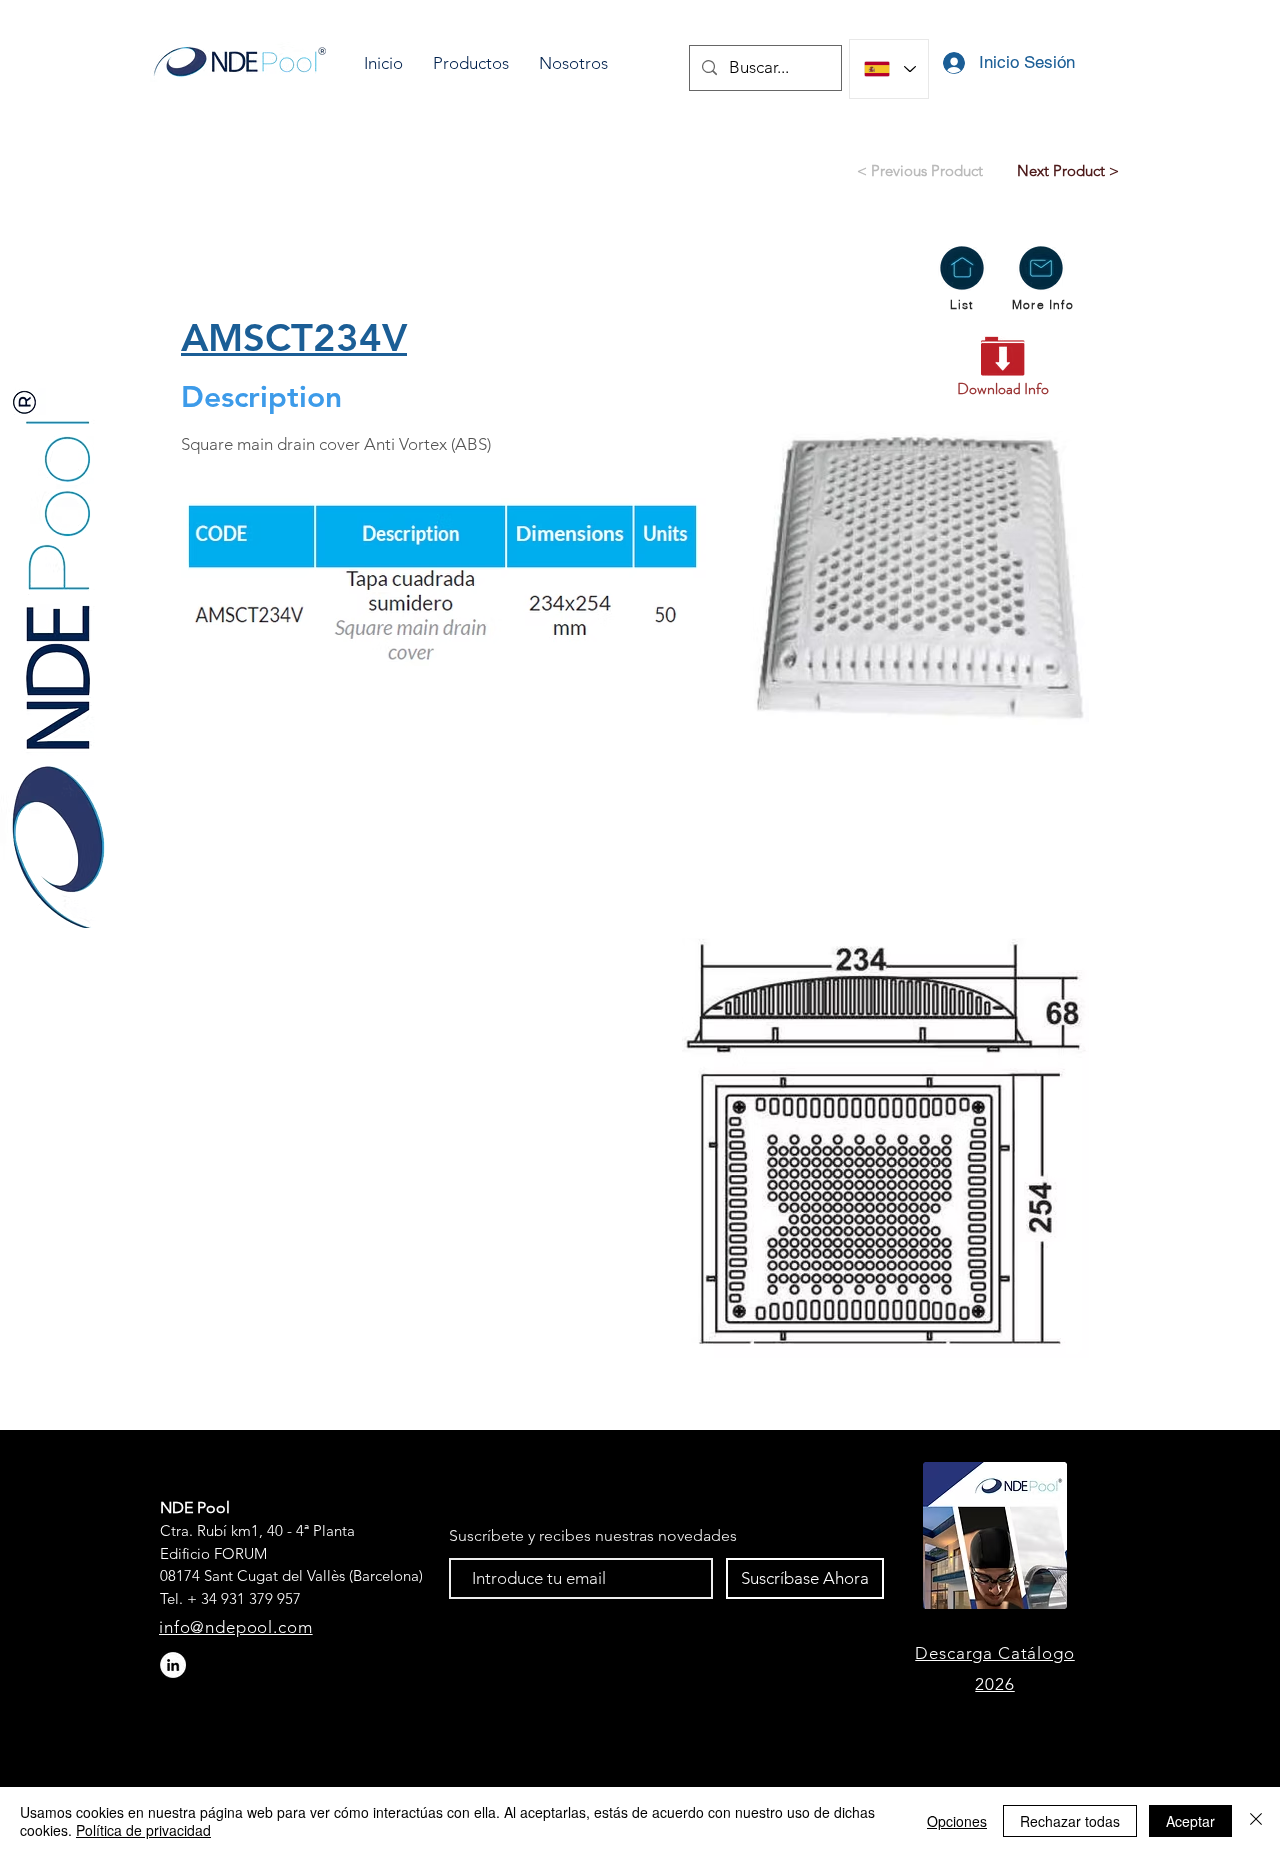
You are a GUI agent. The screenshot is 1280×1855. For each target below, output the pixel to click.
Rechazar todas (1070, 1821)
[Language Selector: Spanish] (889, 69)
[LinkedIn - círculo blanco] (173, 1665)
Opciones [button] (957, 1821)
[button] (471, 63)
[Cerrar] (1256, 1821)
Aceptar (1190, 1821)
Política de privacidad (143, 1830)
